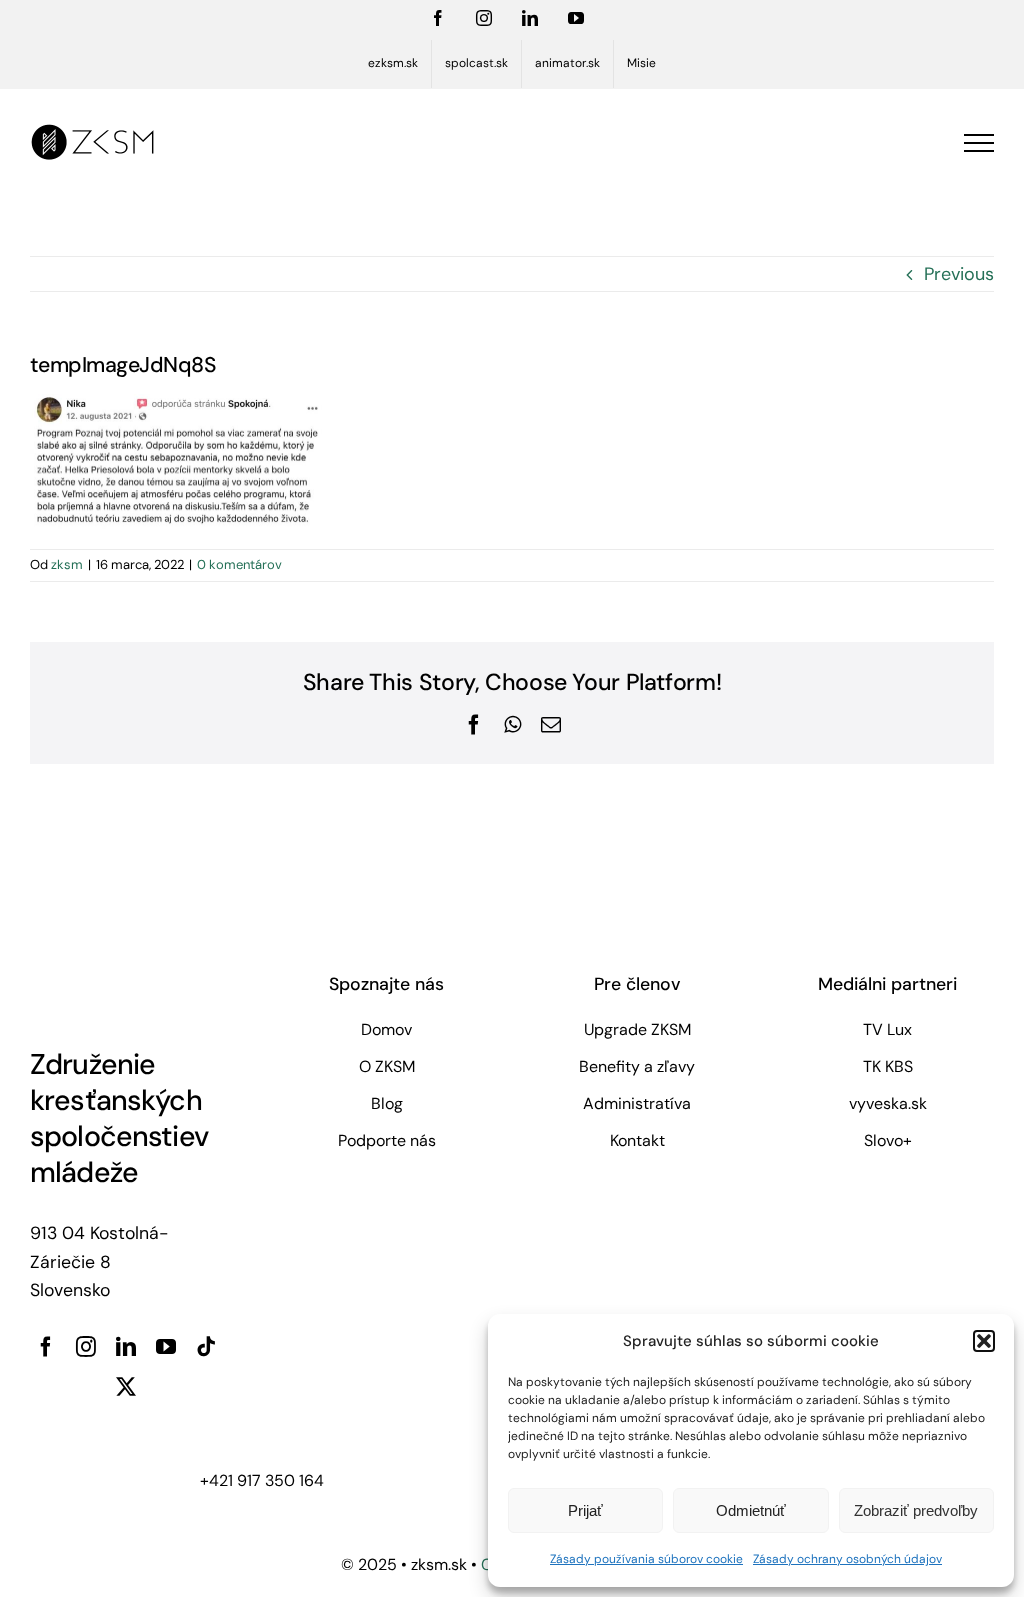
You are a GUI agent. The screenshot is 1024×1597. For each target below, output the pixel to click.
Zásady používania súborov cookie (646, 1559)
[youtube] (166, 1347)
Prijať (585, 1510)
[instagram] (86, 1347)
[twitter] (126, 1387)
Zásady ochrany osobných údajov (847, 1559)
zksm (67, 564)
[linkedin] (126, 1347)
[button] (984, 1341)
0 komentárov (239, 564)
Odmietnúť (751, 1510)
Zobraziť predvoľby (916, 1510)
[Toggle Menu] (979, 143)
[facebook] (46, 1347)
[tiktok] (206, 1347)
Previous (959, 274)
